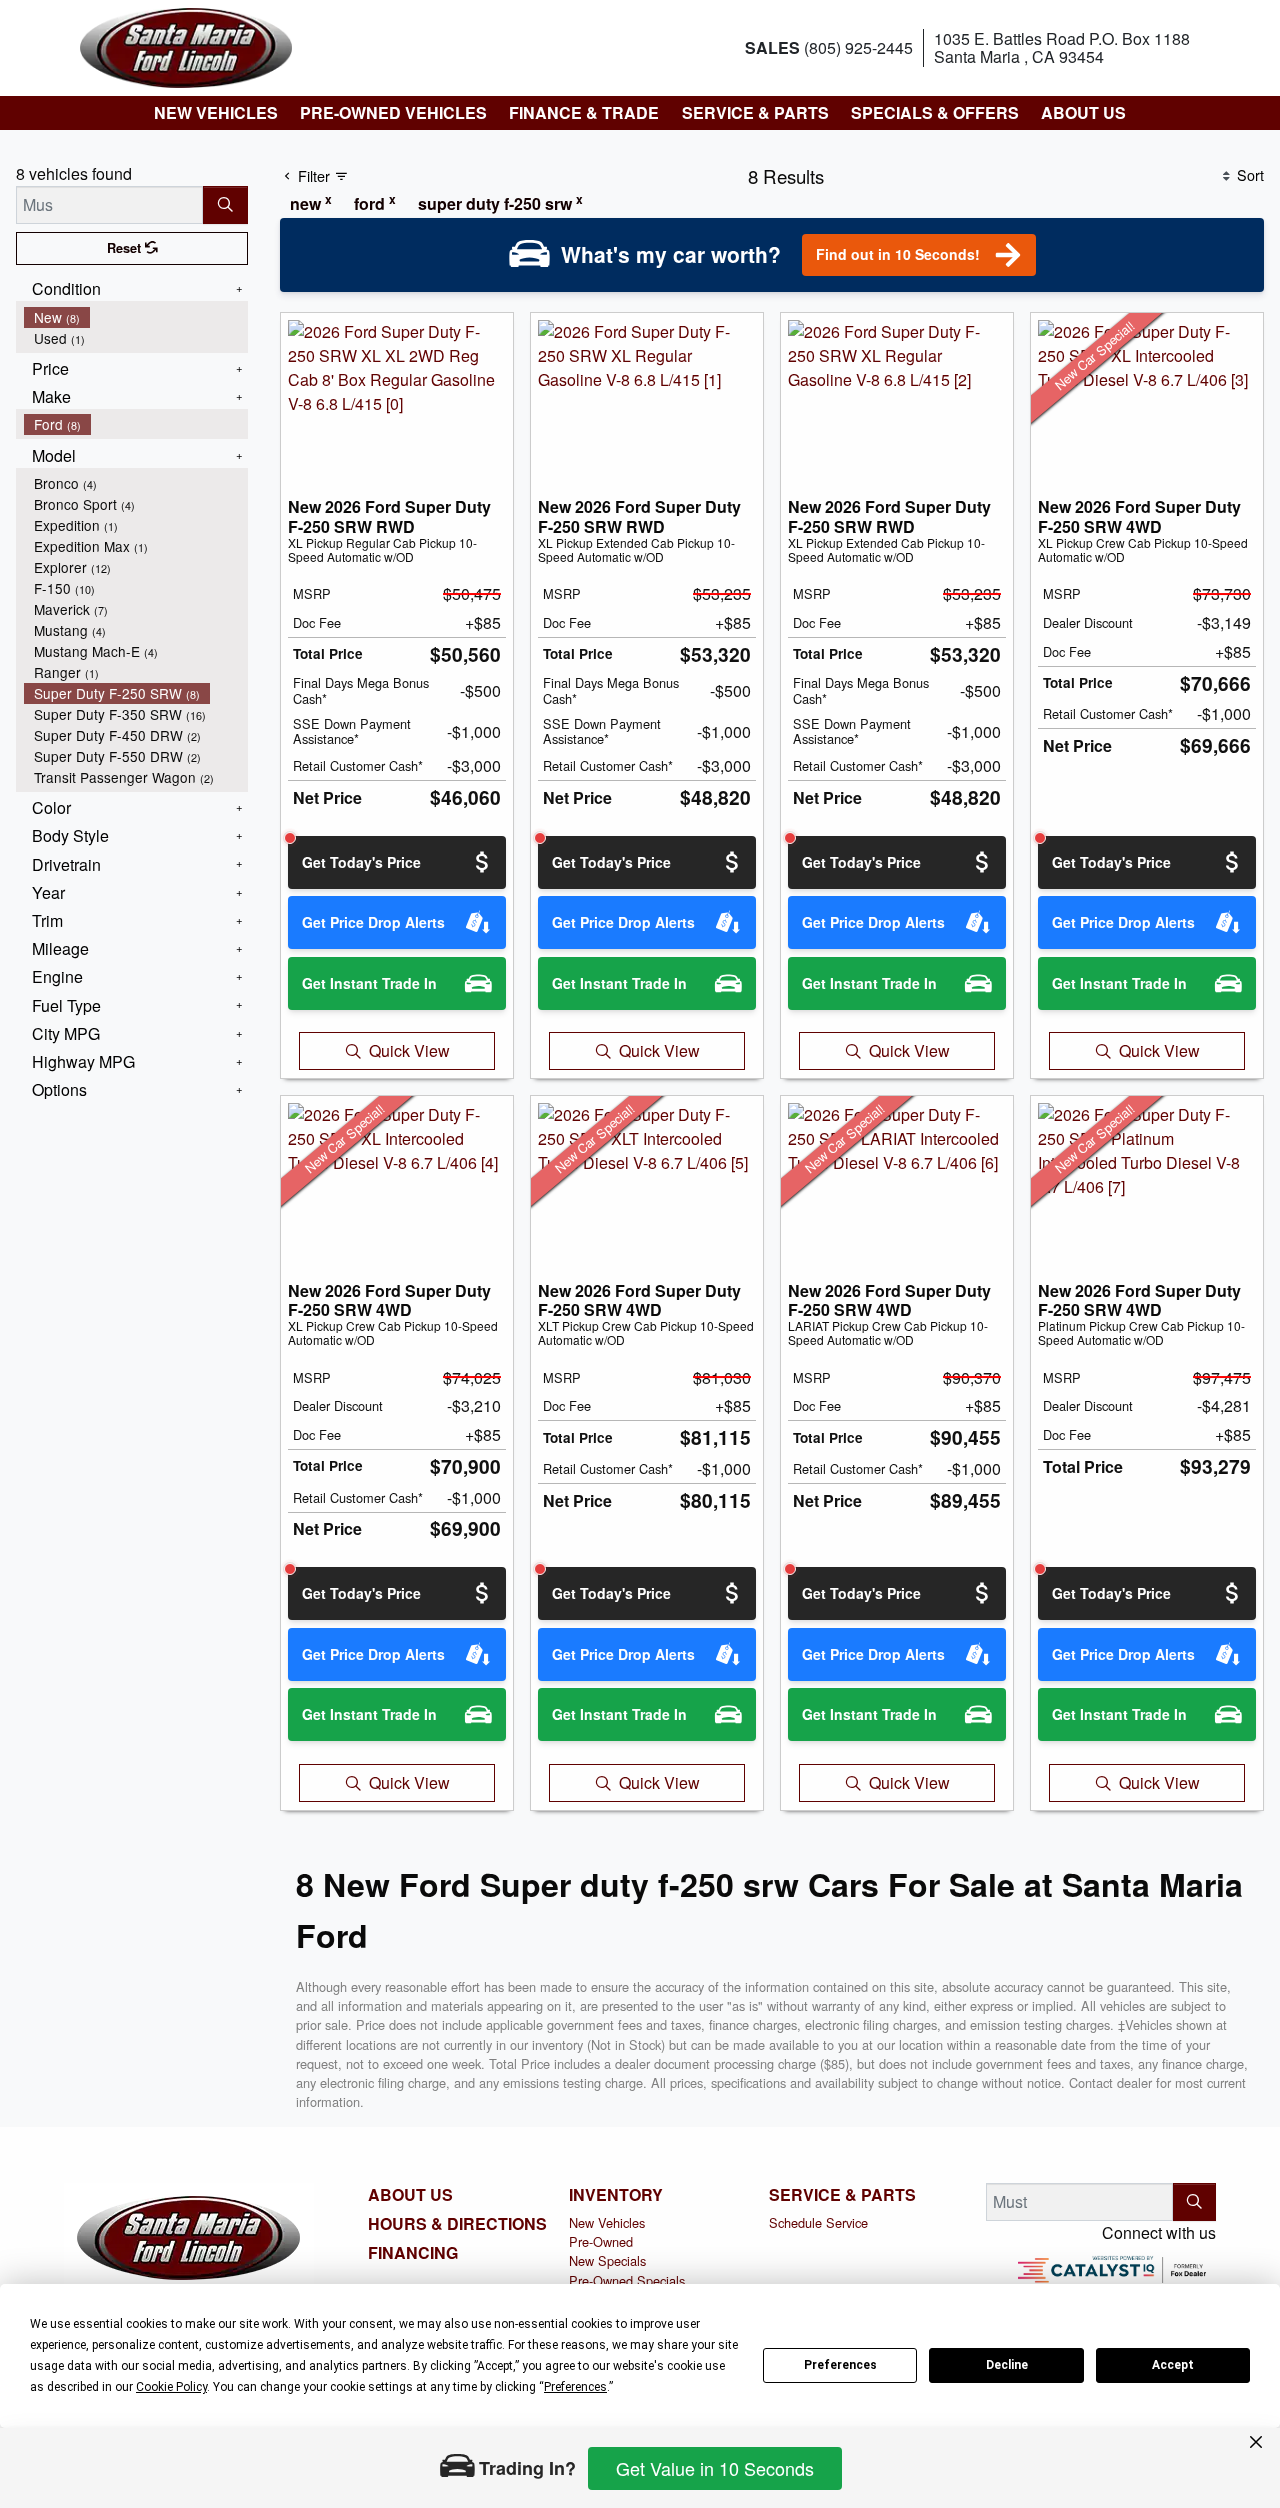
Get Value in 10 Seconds (715, 2468)
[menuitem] (136, 317)
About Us (410, 2195)
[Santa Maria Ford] (186, 45)
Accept (1173, 2365)
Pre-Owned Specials (627, 2280)
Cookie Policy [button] (171, 2387)
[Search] (225, 205)
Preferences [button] (575, 2387)
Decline (1007, 2365)
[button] (215, 113)
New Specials (607, 2260)
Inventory (616, 2195)
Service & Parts (842, 2195)
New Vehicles (607, 2222)
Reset (126, 248)
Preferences (840, 2365)
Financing (413, 2253)
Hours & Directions (457, 2224)
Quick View (409, 1050)
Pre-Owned (601, 2241)
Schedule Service (818, 2222)
